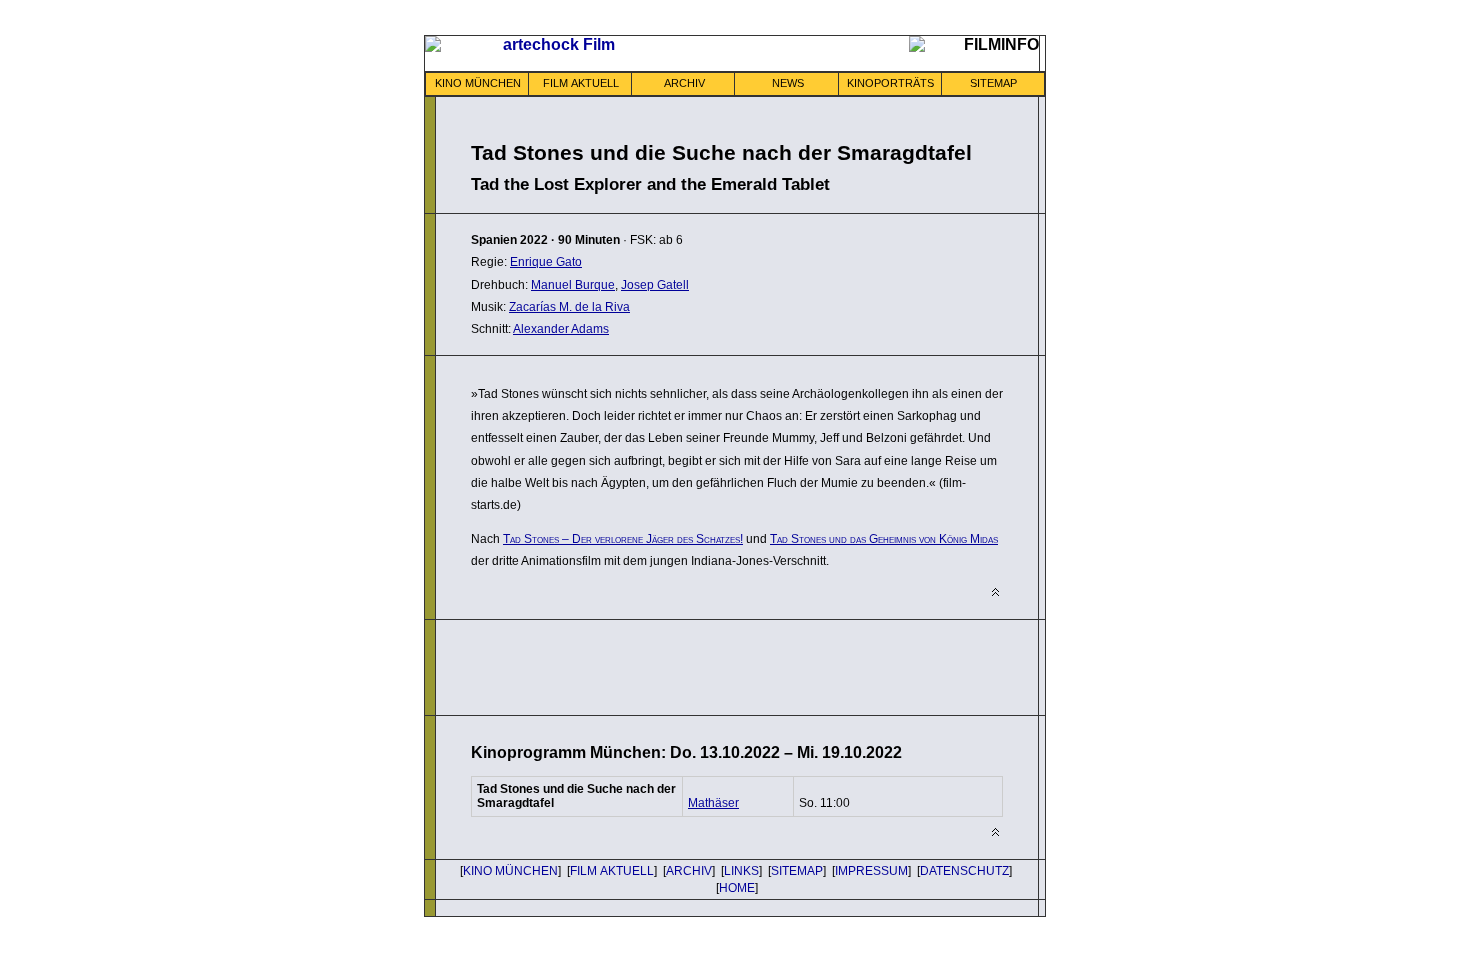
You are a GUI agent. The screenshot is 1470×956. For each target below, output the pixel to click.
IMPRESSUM (871, 871)
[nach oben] (995, 592)
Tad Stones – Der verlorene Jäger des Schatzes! (623, 539)
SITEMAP (993, 83)
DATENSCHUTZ (964, 871)
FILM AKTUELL (581, 83)
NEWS (788, 83)
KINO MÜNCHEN (478, 83)
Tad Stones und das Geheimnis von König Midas (884, 539)
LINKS (741, 871)
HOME (737, 888)
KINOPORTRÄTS (890, 83)
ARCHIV (684, 83)
